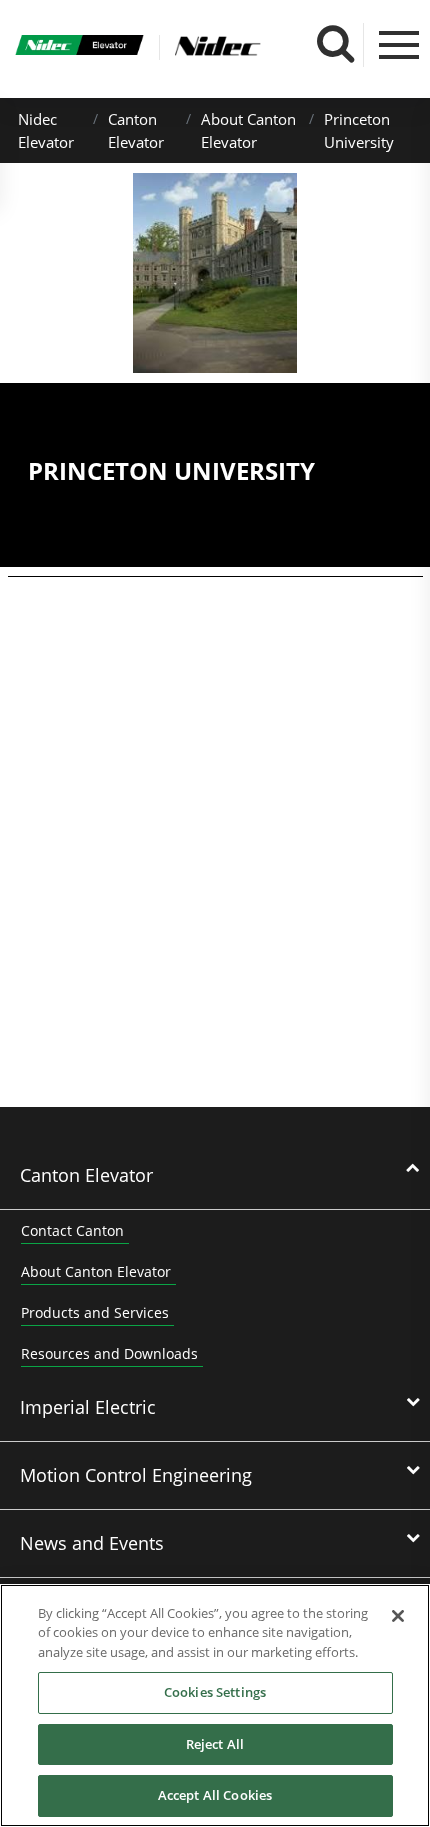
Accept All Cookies (215, 1795)
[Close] (398, 1616)
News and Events (92, 1543)
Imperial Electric (88, 1407)
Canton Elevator (86, 1175)
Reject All (215, 1744)
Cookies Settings (215, 1692)
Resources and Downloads (109, 1353)
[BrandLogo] (79, 47)
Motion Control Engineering (136, 1475)
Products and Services (95, 1312)
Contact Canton (72, 1230)
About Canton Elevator (96, 1271)
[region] (215, 1705)
